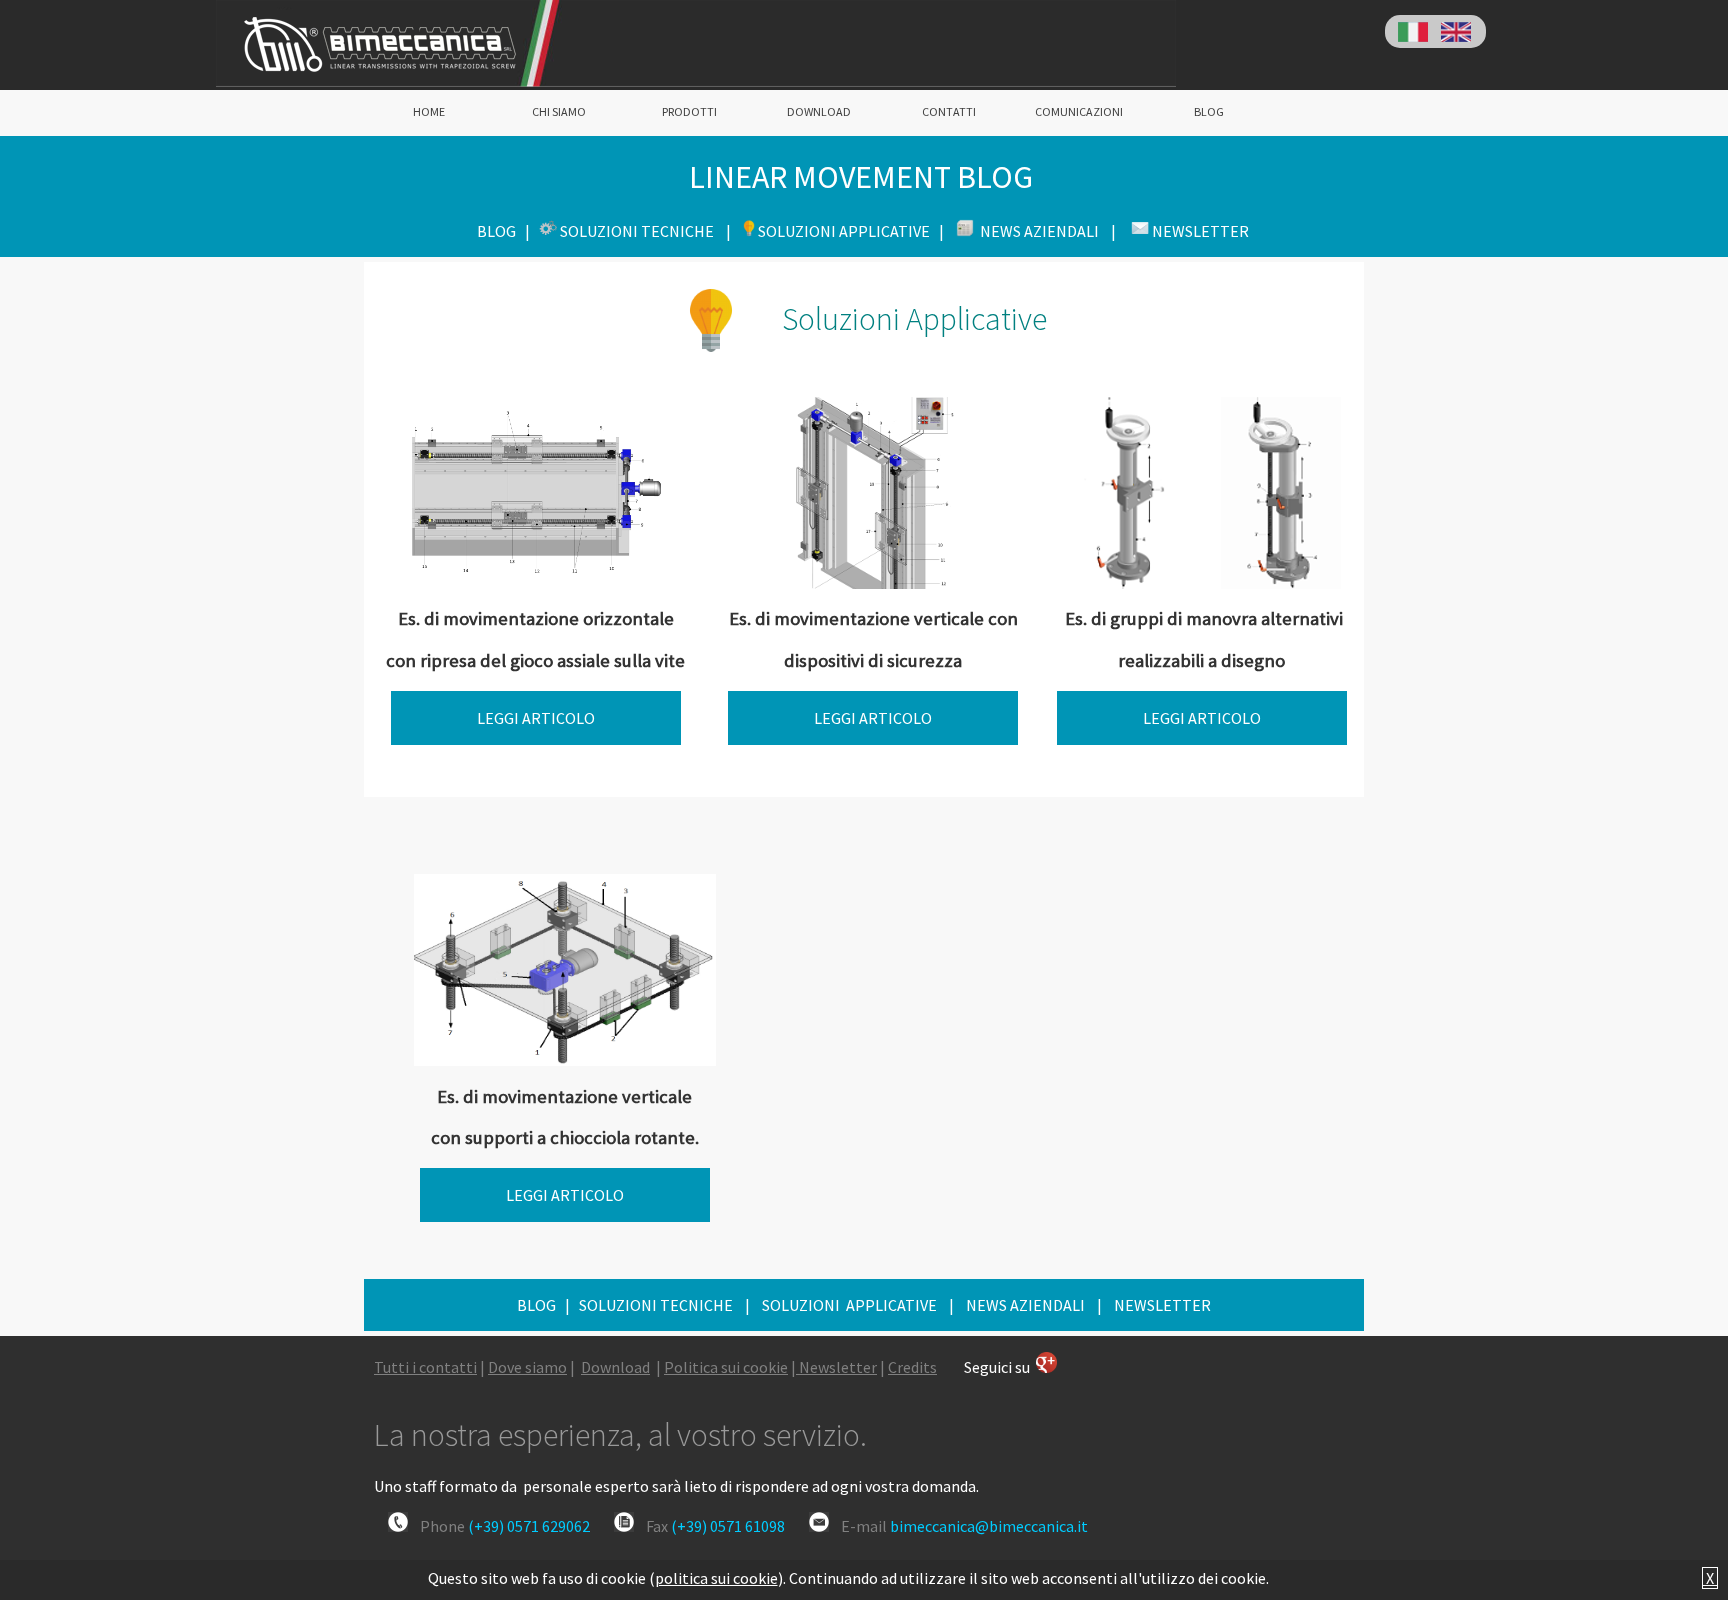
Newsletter (838, 1367)
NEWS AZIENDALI (1025, 1305)
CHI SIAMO (559, 111)
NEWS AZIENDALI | (1046, 231)
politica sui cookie (716, 1578)
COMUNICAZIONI (1079, 111)
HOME (429, 111)
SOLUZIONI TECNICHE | (645, 231)
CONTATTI (949, 111)
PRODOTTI (689, 111)
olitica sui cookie (731, 1367)
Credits (912, 1367)
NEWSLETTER (1162, 1305)
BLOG (1209, 111)
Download (615, 1367)
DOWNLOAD (819, 111)
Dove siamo (527, 1367)
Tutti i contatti (425, 1367)
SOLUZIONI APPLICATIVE (848, 1305)
